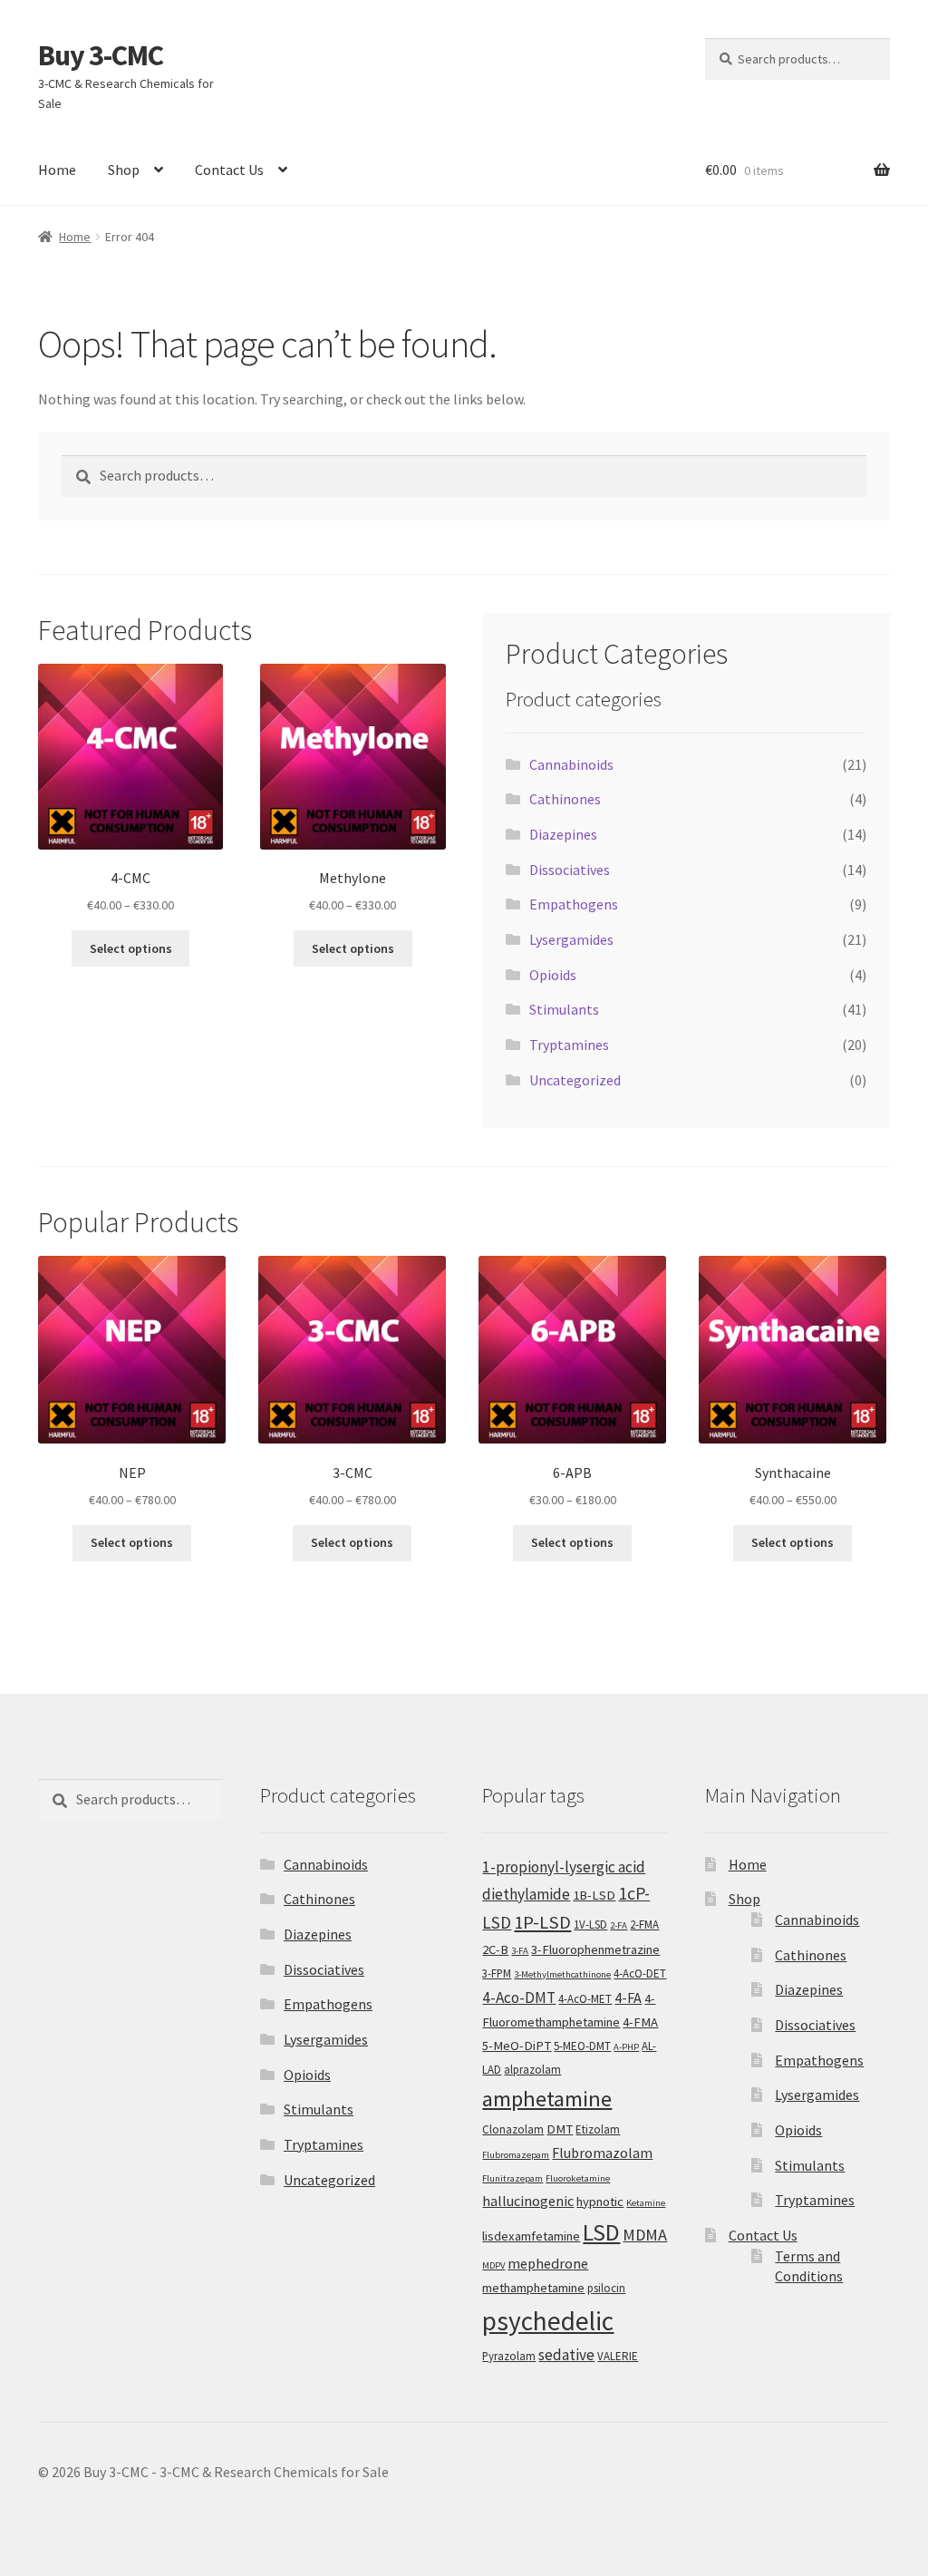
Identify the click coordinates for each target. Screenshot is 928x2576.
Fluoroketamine (578, 2178)
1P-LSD (542, 1922)
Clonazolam (513, 2129)
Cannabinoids (571, 764)
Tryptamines (569, 1045)
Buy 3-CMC (101, 55)
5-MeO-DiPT (517, 2046)
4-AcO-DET (640, 1973)
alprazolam (532, 2070)
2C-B (495, 1949)
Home (57, 170)
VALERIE (618, 2356)
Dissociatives (570, 870)
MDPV (493, 2265)
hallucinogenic (528, 2201)
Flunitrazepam (512, 2178)
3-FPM (497, 1973)
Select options (131, 948)
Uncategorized (575, 1080)
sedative (566, 2355)
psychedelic (548, 2321)
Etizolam (598, 2129)
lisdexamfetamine (531, 2236)
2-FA (619, 1925)
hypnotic (600, 2202)
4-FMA (640, 2022)
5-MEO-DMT (582, 2046)
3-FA (520, 1951)
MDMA (645, 2235)
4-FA (628, 1998)
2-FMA (644, 1925)
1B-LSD (594, 1895)
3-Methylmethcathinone (562, 1974)
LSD (601, 2232)
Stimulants (564, 1009)
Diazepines (563, 834)
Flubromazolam (602, 2153)
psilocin (606, 2288)
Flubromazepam (516, 2155)
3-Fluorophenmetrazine (595, 1949)
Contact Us (229, 170)
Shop (124, 170)
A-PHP (626, 2047)
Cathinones (565, 799)
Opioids (553, 975)
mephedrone (548, 2263)
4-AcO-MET (585, 1999)
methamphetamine (533, 2288)
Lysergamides (571, 939)
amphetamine (547, 2099)
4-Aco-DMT (519, 1998)
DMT (560, 2129)
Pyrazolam (509, 2356)
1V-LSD (590, 1925)
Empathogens (574, 904)
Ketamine (646, 2203)
